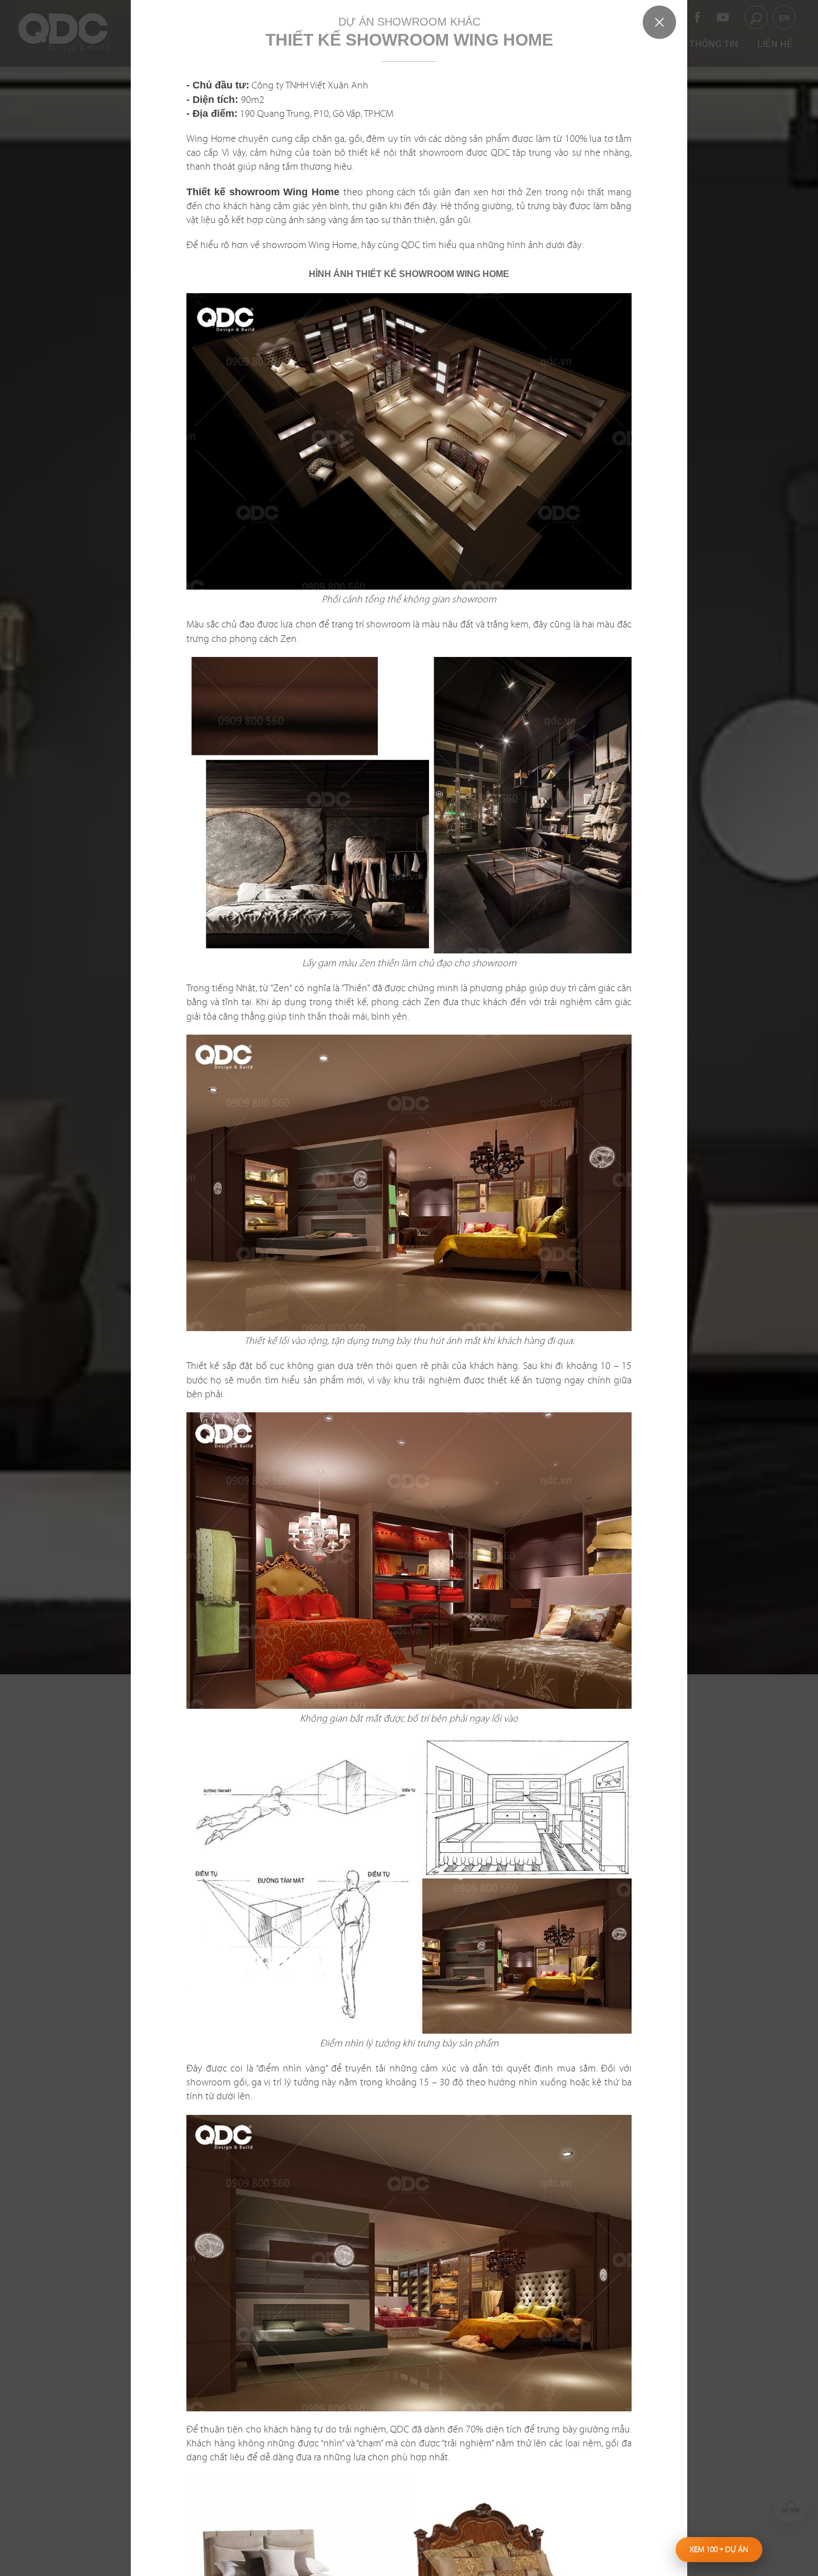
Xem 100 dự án (719, 2549)
